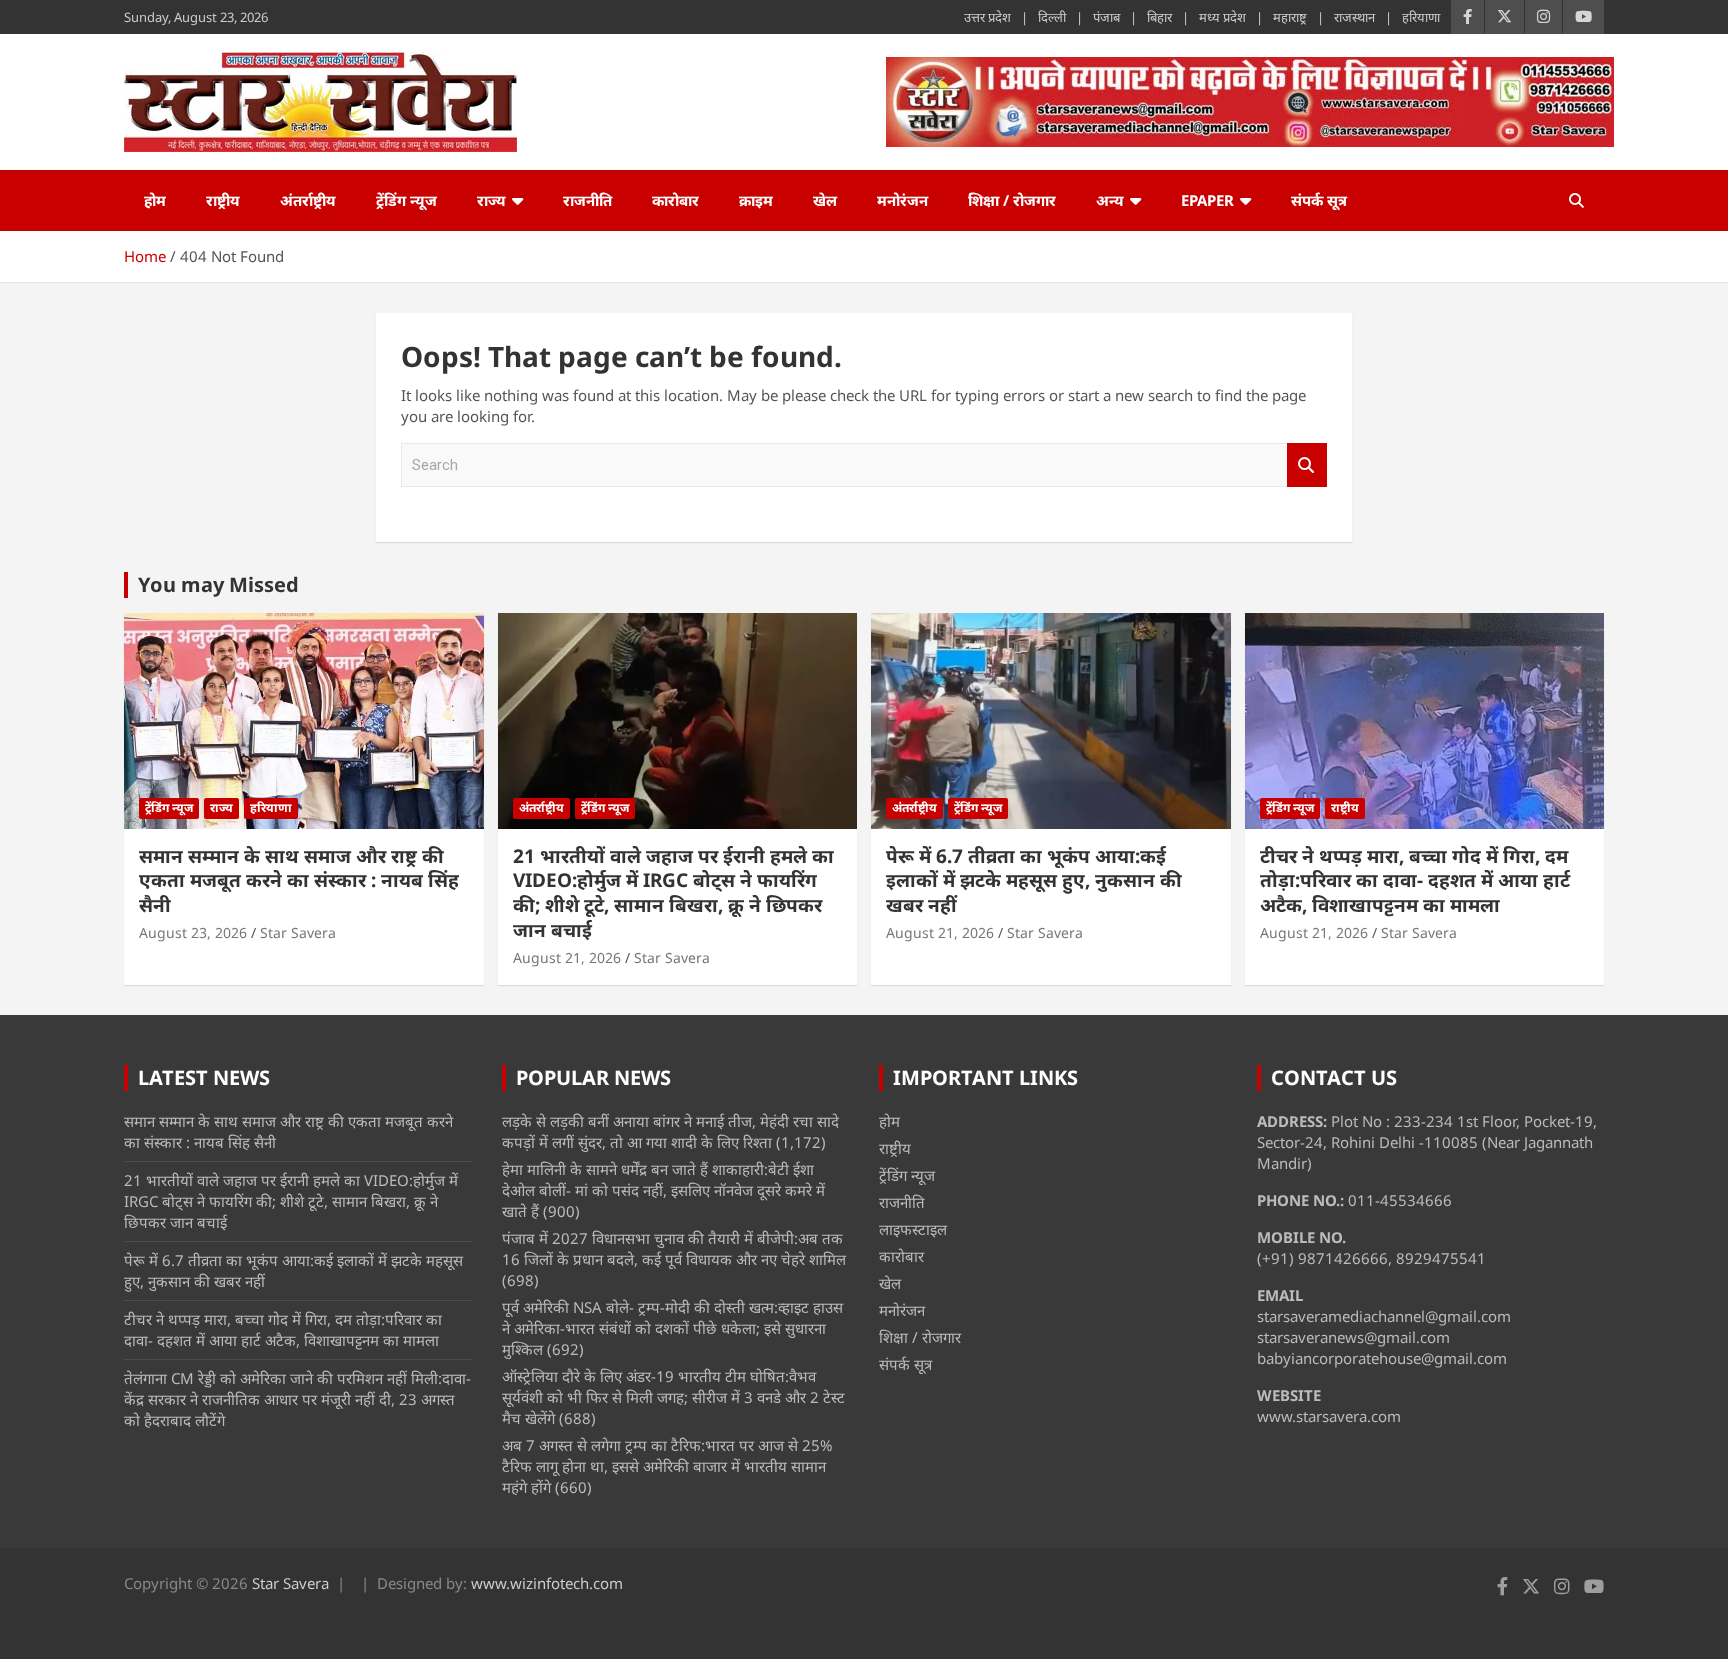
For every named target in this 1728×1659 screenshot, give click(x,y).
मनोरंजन (902, 200)
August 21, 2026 (567, 957)
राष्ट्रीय (223, 200)
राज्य (491, 200)
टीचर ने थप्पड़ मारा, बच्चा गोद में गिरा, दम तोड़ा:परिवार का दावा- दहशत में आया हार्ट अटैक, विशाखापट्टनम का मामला (1415, 880)
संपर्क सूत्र (1319, 200)
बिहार (1159, 17)
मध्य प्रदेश (1222, 17)
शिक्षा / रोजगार (1012, 200)
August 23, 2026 (193, 932)
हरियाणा (1421, 17)
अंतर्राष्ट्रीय (308, 200)
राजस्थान (1354, 17)
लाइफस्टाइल (913, 1229)
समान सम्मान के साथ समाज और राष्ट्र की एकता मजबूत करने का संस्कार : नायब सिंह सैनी (299, 880)
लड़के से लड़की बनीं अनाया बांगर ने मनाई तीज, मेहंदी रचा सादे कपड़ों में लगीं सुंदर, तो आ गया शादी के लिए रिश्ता (670, 1131)
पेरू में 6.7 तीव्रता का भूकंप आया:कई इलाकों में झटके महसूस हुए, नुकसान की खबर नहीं (1034, 880)
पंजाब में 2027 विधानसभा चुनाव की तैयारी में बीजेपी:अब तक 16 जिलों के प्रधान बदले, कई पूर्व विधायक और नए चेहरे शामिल (674, 1248)
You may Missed (218, 584)
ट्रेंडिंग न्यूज (406, 200)
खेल (825, 200)
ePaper (1207, 200)
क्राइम (756, 200)
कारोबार (675, 200)
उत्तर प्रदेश (987, 17)
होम (155, 200)
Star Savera (298, 932)
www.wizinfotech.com (547, 1583)
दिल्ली (1052, 17)
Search (1307, 465)
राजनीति (587, 200)
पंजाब (1106, 17)
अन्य (1110, 200)
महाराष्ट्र (1290, 17)
